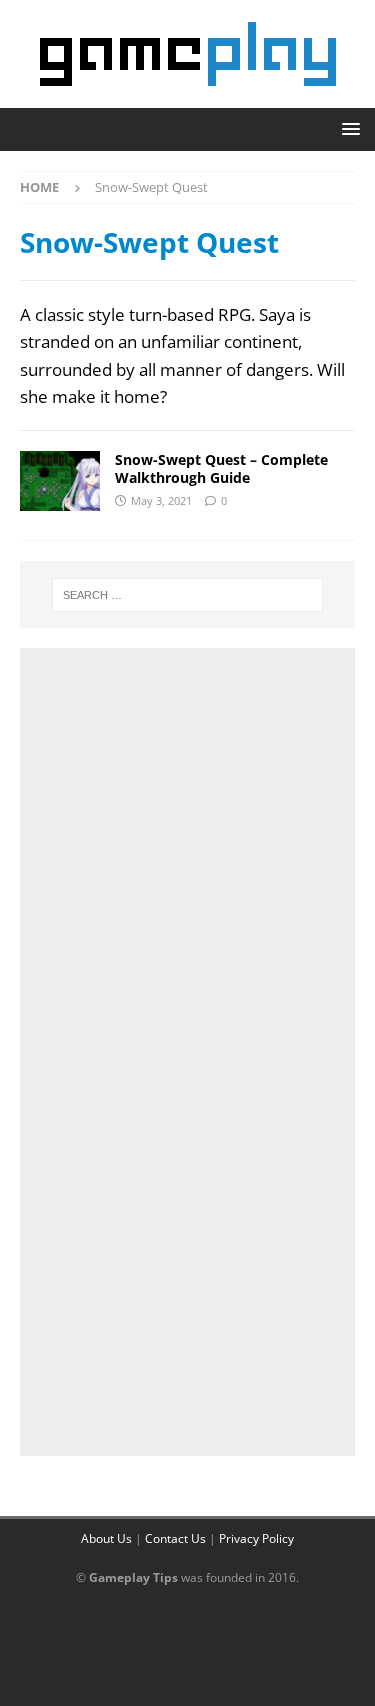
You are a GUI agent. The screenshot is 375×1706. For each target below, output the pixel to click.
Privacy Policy (256, 1538)
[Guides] (60, 481)
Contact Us (175, 1538)
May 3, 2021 (161, 500)
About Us (106, 1538)
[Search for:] (188, 595)
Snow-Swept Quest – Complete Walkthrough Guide (221, 468)
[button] (347, 128)
